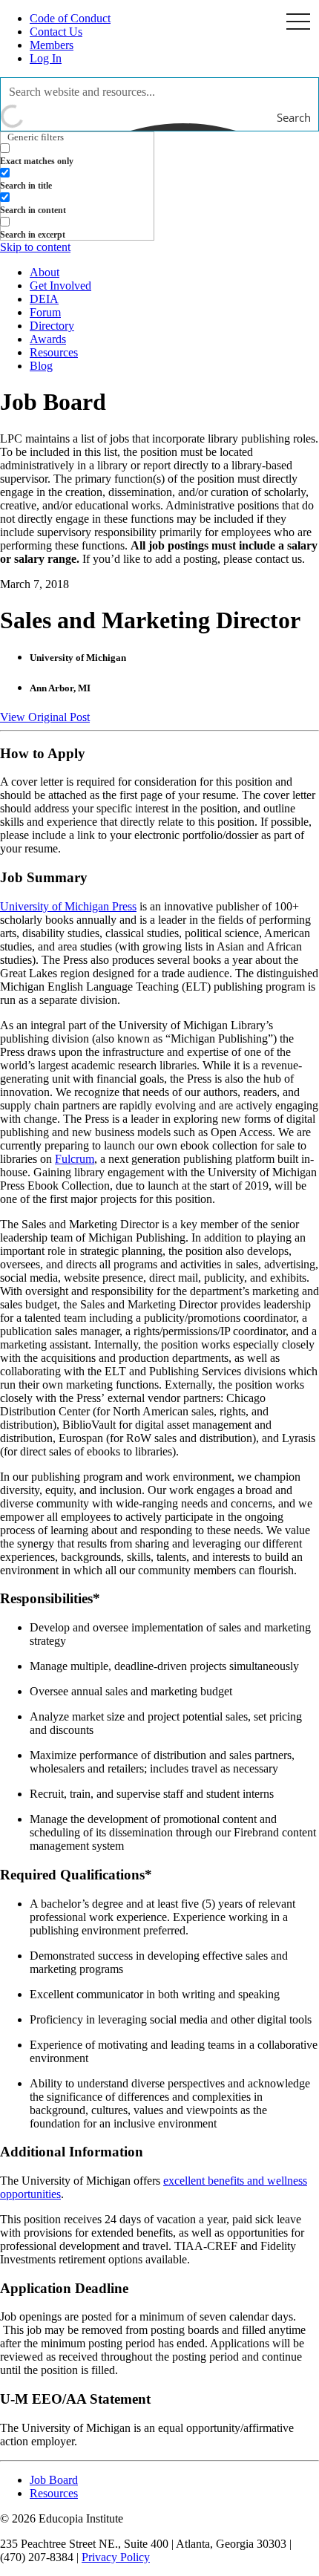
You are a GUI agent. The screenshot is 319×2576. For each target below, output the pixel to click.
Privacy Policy (116, 2557)
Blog (41, 366)
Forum (45, 312)
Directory (52, 326)
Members (52, 45)
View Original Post (45, 717)
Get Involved (60, 286)
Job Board (54, 2480)
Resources (54, 352)
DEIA (44, 299)
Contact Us (56, 32)
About (45, 272)
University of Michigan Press (68, 906)
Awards (48, 339)
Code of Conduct (70, 18)
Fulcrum (75, 1159)
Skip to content (35, 247)
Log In (46, 58)
